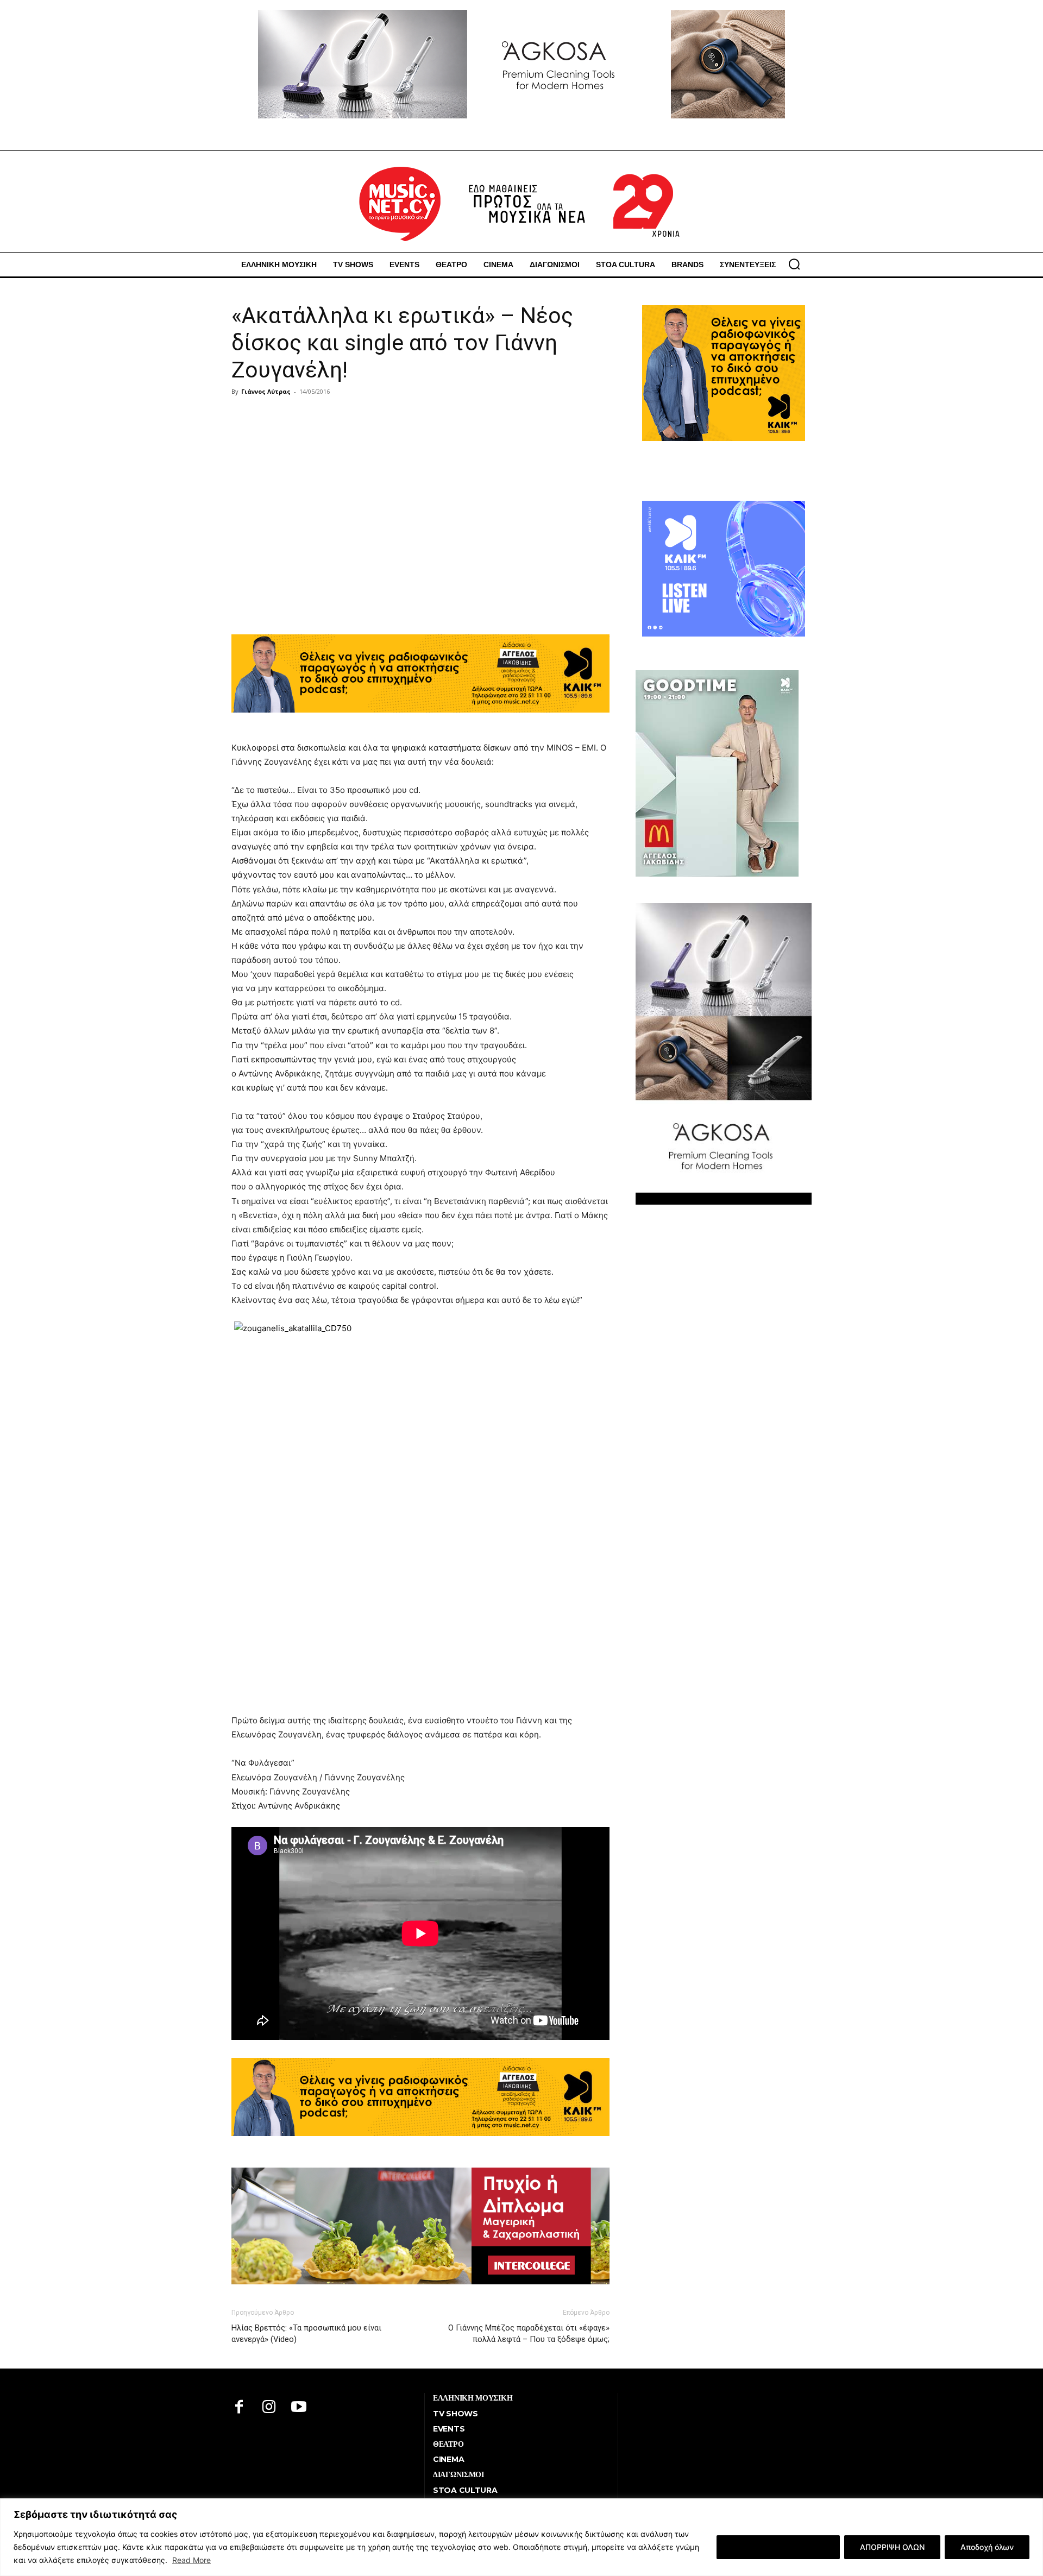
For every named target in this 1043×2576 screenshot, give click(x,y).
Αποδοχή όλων (987, 2547)
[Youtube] (299, 2408)
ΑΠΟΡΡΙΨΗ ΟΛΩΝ (892, 2547)
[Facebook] (239, 2408)
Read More (191, 2560)
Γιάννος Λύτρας (266, 391)
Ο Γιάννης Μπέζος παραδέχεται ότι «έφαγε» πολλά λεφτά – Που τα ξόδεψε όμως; (529, 2333)
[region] (521, 2537)
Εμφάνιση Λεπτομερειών (778, 2547)
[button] (794, 264)
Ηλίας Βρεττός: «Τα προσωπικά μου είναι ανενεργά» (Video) (306, 2333)
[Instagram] (269, 2408)
